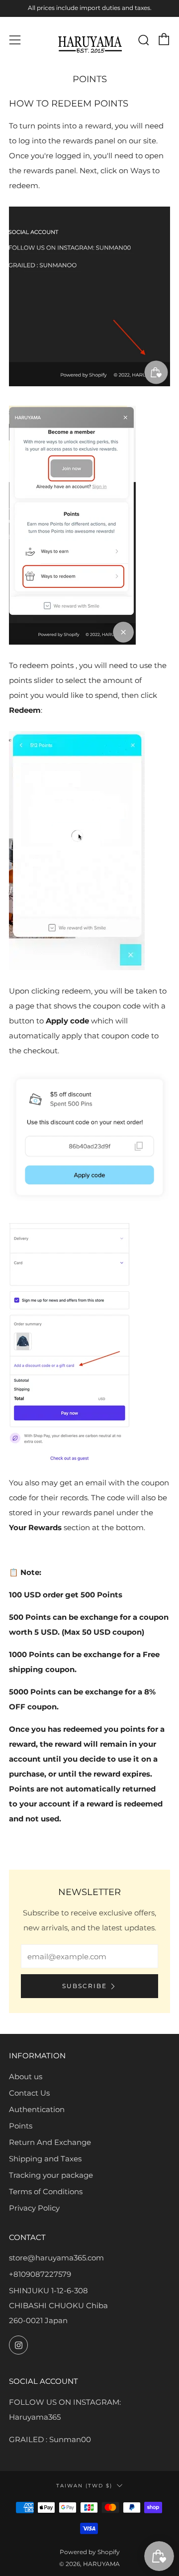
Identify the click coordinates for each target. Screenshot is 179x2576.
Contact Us (29, 2093)
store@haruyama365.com (56, 2258)
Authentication (37, 2109)
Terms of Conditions (46, 2191)
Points (21, 2126)
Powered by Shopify (90, 2552)
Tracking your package (51, 2175)
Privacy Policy (34, 2208)
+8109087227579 (40, 2274)
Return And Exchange (50, 2142)
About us (26, 2076)
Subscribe (85, 1986)
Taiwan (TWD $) (84, 2485)
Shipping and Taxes (45, 2159)
